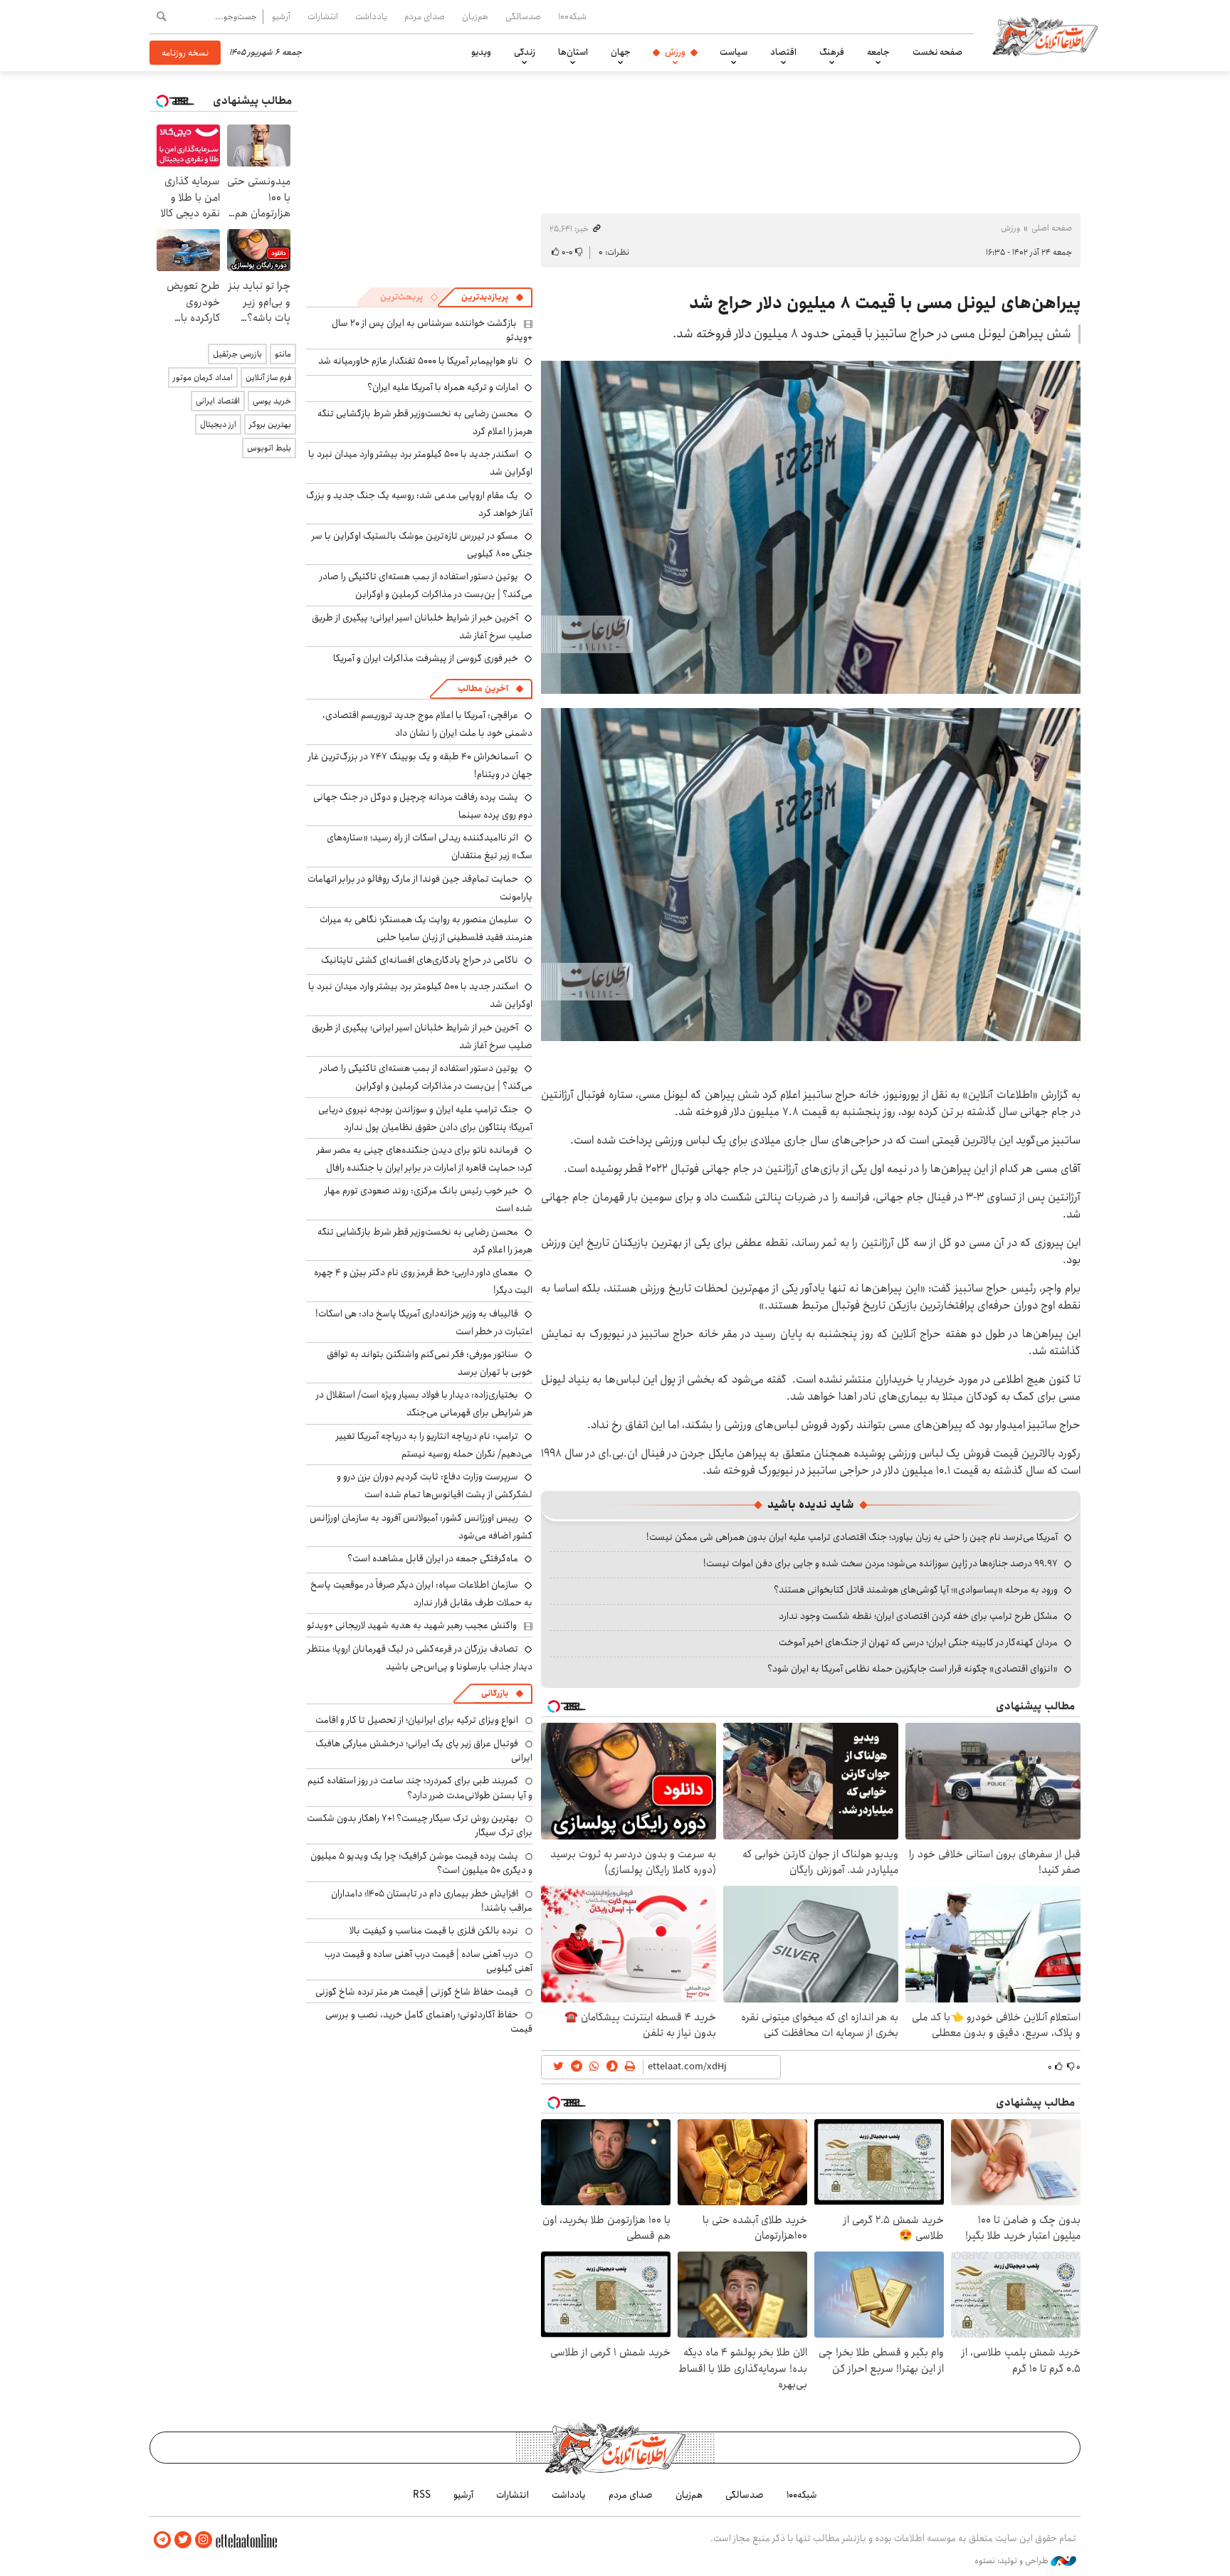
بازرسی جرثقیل (237, 354)
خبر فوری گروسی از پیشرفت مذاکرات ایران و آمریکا (426, 658)
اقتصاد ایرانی (218, 401)
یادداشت (371, 16)
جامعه (878, 52)
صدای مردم (425, 16)
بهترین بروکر (270, 424)
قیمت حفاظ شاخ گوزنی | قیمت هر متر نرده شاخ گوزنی (417, 1992)
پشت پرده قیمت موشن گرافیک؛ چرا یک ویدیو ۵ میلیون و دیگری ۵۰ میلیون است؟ (421, 1863)
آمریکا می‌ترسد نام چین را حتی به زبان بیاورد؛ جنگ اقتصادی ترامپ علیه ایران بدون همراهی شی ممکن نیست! (852, 1537)
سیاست (734, 52)
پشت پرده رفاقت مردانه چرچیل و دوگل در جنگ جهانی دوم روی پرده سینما (423, 806)
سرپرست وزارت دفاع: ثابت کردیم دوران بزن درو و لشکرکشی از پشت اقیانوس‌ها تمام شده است (435, 1485)
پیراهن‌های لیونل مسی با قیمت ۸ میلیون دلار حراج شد (885, 303)
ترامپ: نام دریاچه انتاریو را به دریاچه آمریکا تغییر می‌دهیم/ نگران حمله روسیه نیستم (434, 1445)
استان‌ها (573, 52)
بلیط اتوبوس (269, 448)
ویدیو (481, 52)
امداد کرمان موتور (203, 378)
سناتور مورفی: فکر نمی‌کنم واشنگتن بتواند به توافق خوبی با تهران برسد (430, 1363)
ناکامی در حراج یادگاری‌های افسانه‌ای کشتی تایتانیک (420, 960)
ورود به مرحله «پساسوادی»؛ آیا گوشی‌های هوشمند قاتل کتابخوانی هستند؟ (916, 1590)
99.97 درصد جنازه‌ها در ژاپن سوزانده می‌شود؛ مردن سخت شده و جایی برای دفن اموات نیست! (881, 1563)
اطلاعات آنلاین (1045, 36)
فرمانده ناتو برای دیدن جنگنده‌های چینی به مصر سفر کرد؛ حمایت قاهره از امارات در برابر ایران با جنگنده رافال (425, 1159)
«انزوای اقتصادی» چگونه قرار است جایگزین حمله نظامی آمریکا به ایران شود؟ (913, 1669)
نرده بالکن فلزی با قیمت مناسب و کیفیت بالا (434, 1931)
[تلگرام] (162, 2540)
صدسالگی (523, 16)
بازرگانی (495, 1693)
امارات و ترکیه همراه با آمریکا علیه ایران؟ (443, 387)
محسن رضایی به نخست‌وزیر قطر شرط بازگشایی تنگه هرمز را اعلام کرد (425, 422)
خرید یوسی (272, 401)
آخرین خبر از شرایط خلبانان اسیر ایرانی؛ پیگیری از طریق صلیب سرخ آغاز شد (422, 627)
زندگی (525, 52)
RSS (422, 2495)
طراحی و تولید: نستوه (1013, 2561)
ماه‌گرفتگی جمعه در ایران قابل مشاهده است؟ (433, 1558)
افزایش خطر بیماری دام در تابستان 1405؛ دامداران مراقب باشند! (432, 1901)
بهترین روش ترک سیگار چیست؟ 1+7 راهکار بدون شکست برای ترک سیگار (420, 1825)
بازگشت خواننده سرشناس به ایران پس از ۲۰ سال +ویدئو (432, 330)
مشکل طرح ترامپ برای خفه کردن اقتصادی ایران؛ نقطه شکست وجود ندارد (918, 1616)
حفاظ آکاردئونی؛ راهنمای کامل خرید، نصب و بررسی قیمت (429, 2022)
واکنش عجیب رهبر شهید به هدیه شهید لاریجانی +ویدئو (412, 1625)
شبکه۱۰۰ (572, 16)
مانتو (283, 354)
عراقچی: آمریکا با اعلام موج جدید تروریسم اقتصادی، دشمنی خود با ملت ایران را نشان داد (427, 724)
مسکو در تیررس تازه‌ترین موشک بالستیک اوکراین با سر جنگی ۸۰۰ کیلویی (422, 545)
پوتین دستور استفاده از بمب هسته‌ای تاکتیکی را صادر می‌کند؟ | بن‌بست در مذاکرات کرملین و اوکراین (426, 585)
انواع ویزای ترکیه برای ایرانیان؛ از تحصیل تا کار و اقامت (417, 1720)
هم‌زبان (475, 16)
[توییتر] (183, 2540)
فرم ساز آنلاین (268, 378)
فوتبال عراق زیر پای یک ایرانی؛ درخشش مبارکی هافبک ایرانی (424, 1751)
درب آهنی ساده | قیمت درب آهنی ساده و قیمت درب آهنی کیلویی (429, 1961)
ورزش (675, 52)
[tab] (493, 297)
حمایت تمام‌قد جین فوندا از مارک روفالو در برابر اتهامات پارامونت (420, 888)
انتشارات (323, 16)
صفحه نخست (937, 52)
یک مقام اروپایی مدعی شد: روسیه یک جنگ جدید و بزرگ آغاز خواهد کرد (419, 504)
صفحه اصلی (1052, 228)
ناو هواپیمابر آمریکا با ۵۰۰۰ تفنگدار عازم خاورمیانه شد (418, 361)
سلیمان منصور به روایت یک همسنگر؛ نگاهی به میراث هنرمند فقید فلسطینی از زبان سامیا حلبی (426, 928)
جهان (621, 52)
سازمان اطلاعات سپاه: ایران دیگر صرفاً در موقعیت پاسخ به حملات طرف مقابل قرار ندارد (421, 1594)
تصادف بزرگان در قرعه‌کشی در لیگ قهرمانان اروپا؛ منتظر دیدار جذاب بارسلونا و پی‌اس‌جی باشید (420, 1658)
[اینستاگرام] (204, 2540)
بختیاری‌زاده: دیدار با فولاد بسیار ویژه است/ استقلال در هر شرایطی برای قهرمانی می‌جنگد (424, 1404)
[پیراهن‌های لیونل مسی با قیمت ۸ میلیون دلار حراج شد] (811, 527)
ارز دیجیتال (218, 424)
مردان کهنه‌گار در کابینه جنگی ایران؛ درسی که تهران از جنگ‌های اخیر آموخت (918, 1642)
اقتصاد (783, 52)
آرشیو (281, 16)
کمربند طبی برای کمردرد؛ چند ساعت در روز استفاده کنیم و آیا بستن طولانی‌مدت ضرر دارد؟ (420, 1788)
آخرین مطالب (483, 688)
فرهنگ (832, 52)
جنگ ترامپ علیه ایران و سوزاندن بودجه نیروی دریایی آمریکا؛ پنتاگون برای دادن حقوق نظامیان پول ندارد (425, 1118)
